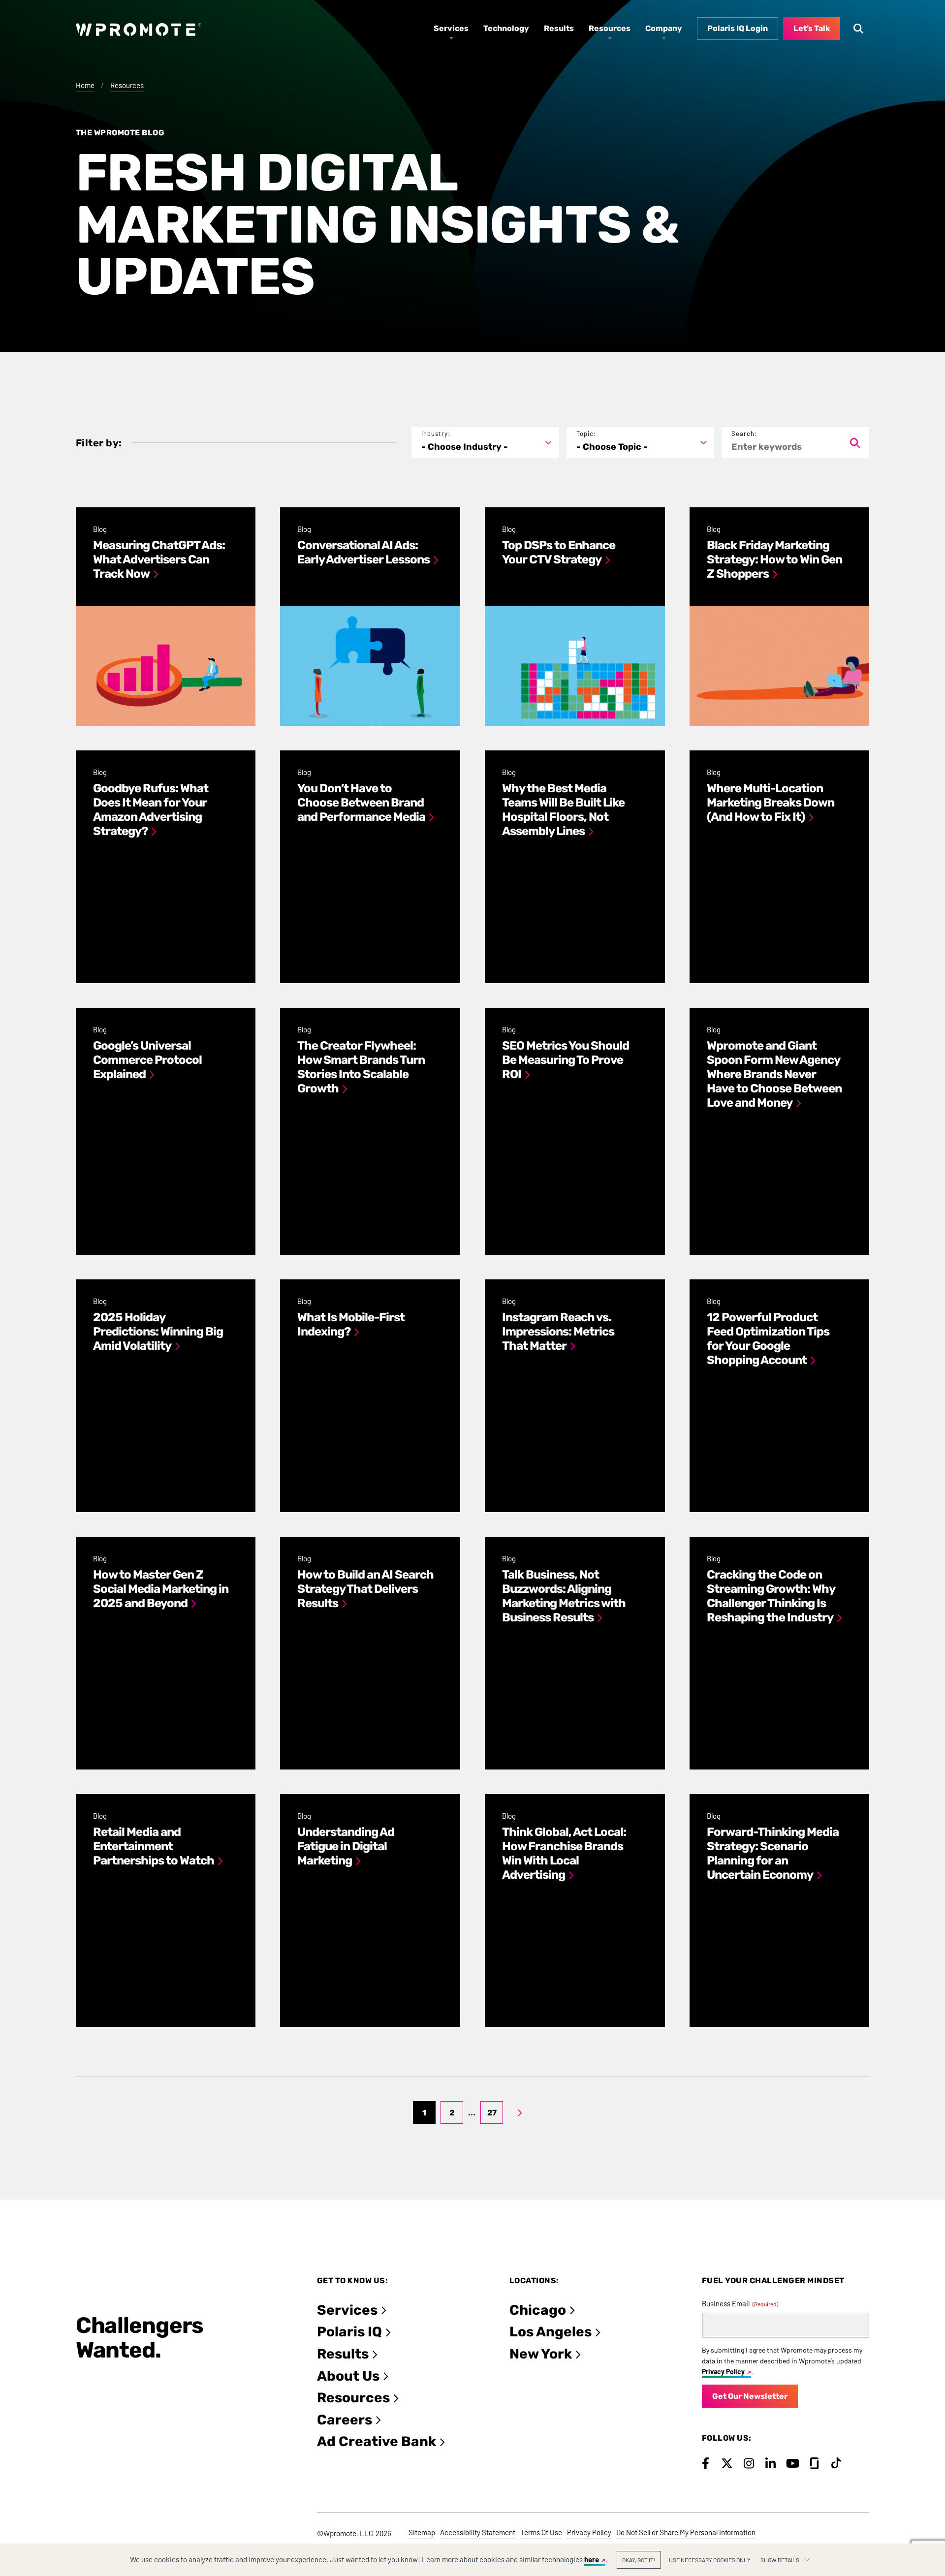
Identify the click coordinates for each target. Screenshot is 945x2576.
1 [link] (424, 2113)
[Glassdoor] (814, 2463)
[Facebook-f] (706, 2463)
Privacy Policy (723, 2372)
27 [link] (492, 2113)
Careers (345, 2420)
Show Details (780, 2560)
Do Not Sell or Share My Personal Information (686, 2532)
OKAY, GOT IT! (639, 2560)
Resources (127, 85)
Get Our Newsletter (750, 2396)
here (592, 2559)
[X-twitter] (727, 2463)
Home (85, 85)
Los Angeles (551, 2332)
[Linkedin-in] (771, 2463)
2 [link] (452, 2113)
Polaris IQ (349, 2332)
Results (343, 2354)
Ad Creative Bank (377, 2441)
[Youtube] (793, 2463)
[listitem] (166, 617)
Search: (744, 434)
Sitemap (422, 2532)
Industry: (436, 434)
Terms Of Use (541, 2532)
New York (541, 2354)
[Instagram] (749, 2463)
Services (347, 2310)
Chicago (538, 2310)
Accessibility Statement (478, 2532)
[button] (485, 443)
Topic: (586, 434)
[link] (520, 2112)
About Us (348, 2376)
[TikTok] (836, 2463)
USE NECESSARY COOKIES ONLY (710, 2560)
